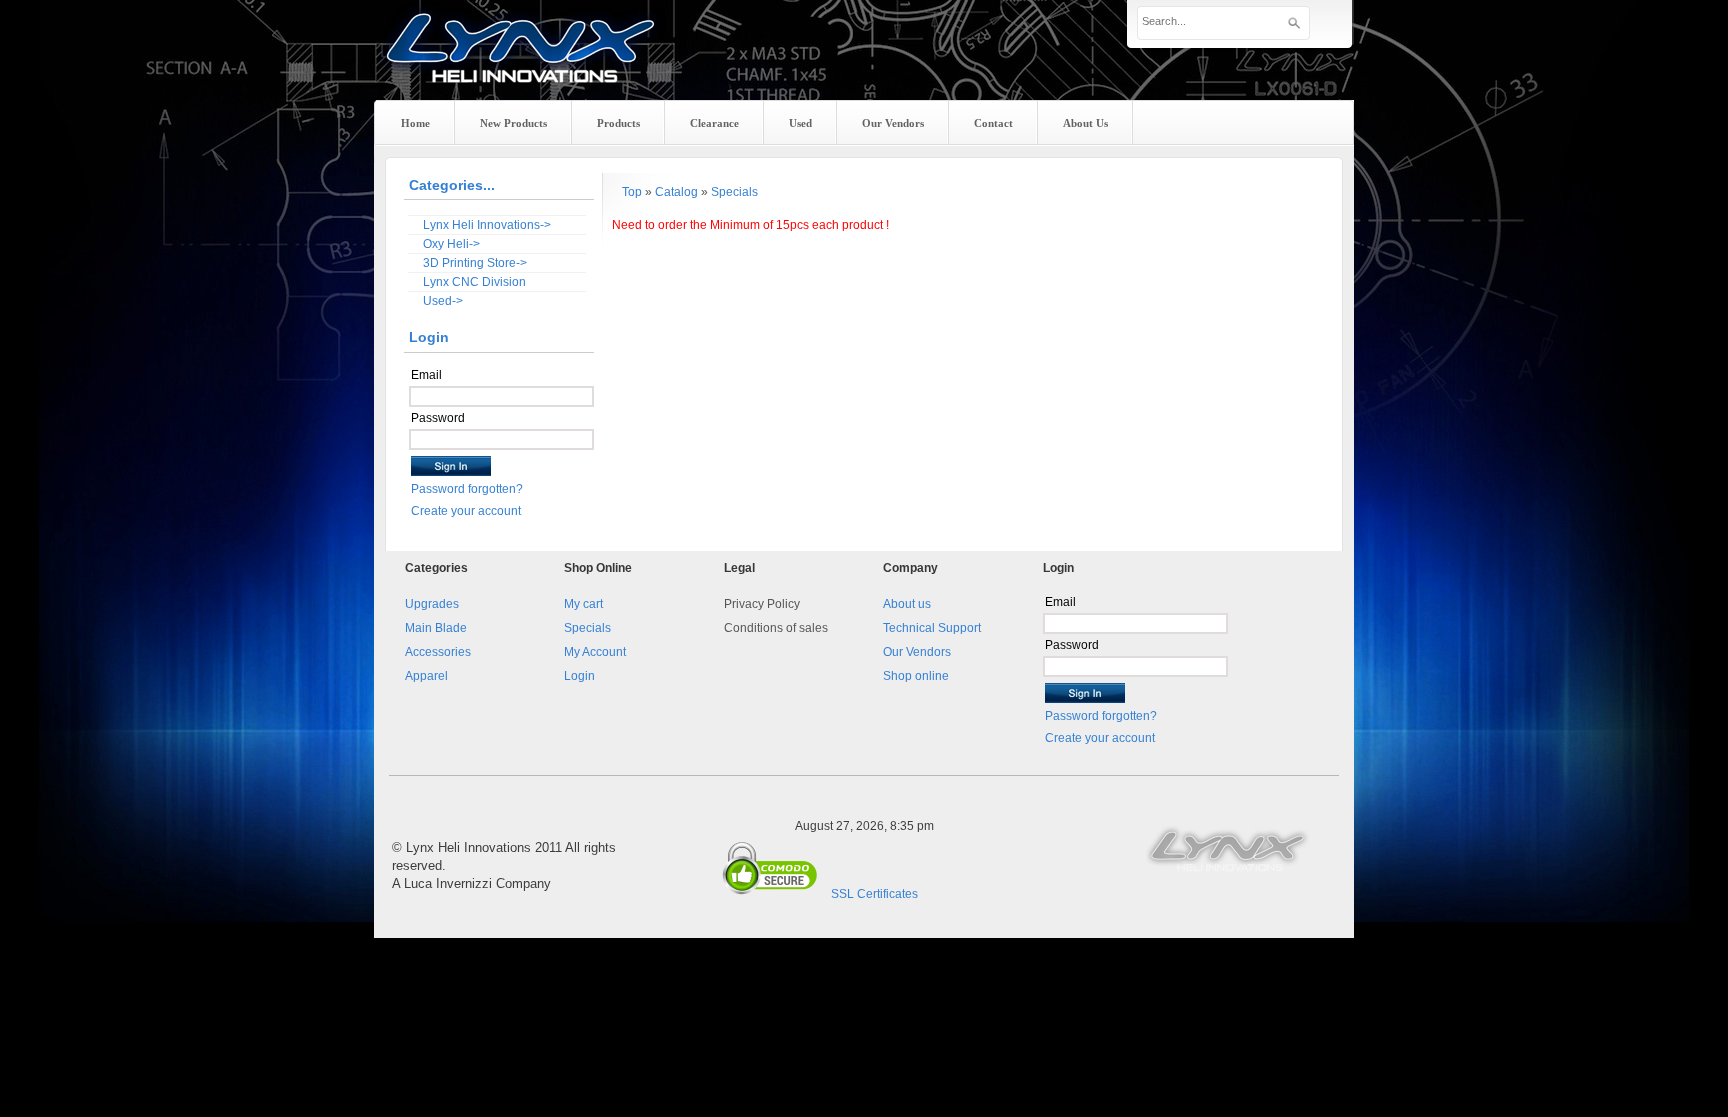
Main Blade (436, 628)
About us (907, 604)
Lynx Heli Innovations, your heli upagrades (521, 65)
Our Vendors (917, 652)
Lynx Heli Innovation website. (1229, 848)
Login (579, 676)
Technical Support (932, 628)
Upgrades (432, 604)
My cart (583, 604)
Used (800, 123)
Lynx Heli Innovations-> (487, 225)
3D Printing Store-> (475, 263)
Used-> (443, 301)
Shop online (916, 676)
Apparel (426, 676)
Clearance (714, 123)
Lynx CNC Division (474, 282)
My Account (595, 652)
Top (632, 192)
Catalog (676, 192)
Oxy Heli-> (451, 244)
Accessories (438, 652)
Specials (734, 192)
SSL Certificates (874, 894)
